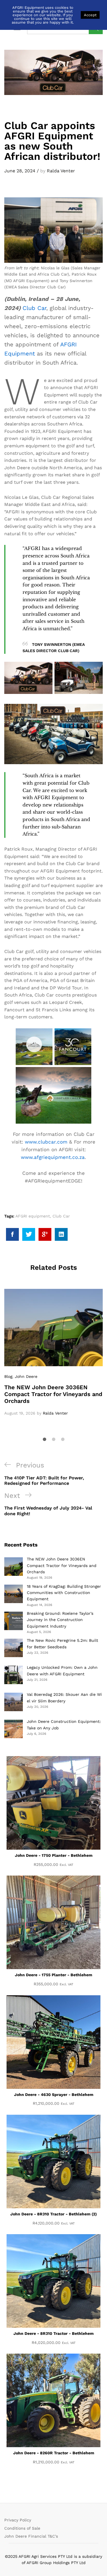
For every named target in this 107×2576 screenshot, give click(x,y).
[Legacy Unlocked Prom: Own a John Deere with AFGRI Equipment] (14, 1675)
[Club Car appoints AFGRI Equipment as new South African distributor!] (12, 1234)
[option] (53, 1353)
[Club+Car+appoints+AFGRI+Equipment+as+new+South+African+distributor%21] (29, 1234)
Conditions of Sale (22, 2528)
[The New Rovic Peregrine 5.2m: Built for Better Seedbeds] (14, 1648)
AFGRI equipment (33, 1216)
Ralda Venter (61, 171)
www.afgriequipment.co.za (53, 1157)
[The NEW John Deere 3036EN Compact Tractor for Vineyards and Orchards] (14, 1567)
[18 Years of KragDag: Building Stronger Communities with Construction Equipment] (14, 1594)
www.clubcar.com (46, 1142)
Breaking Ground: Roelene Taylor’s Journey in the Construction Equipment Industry (60, 1620)
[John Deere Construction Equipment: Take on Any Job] (14, 1729)
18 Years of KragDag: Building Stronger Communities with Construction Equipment (64, 1593)
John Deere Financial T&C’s (31, 2536)
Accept (90, 15)
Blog (8, 1376)
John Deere (26, 1376)
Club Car (34, 308)
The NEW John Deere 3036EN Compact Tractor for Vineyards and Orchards (53, 1394)
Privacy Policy (18, 2520)
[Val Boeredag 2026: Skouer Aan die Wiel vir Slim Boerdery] (14, 1702)
